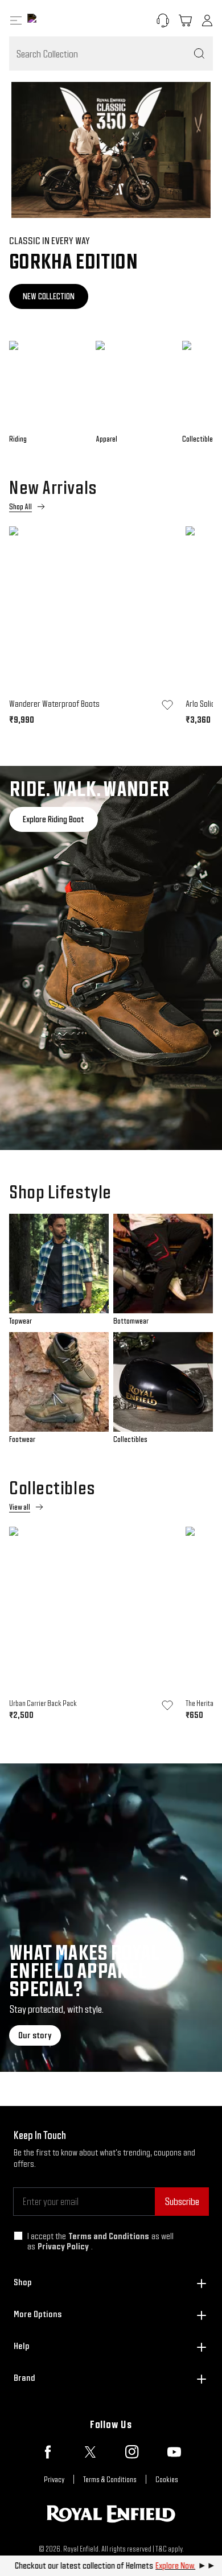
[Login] (207, 20)
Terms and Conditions (109, 2236)
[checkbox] (18, 2236)
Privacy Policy (63, 2246)
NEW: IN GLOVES (47, 296)
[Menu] (16, 20)
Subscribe (182, 2201)
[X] (90, 2452)
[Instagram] (132, 2452)
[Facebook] (48, 2452)
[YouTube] (174, 2452)
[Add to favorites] (167, 705)
